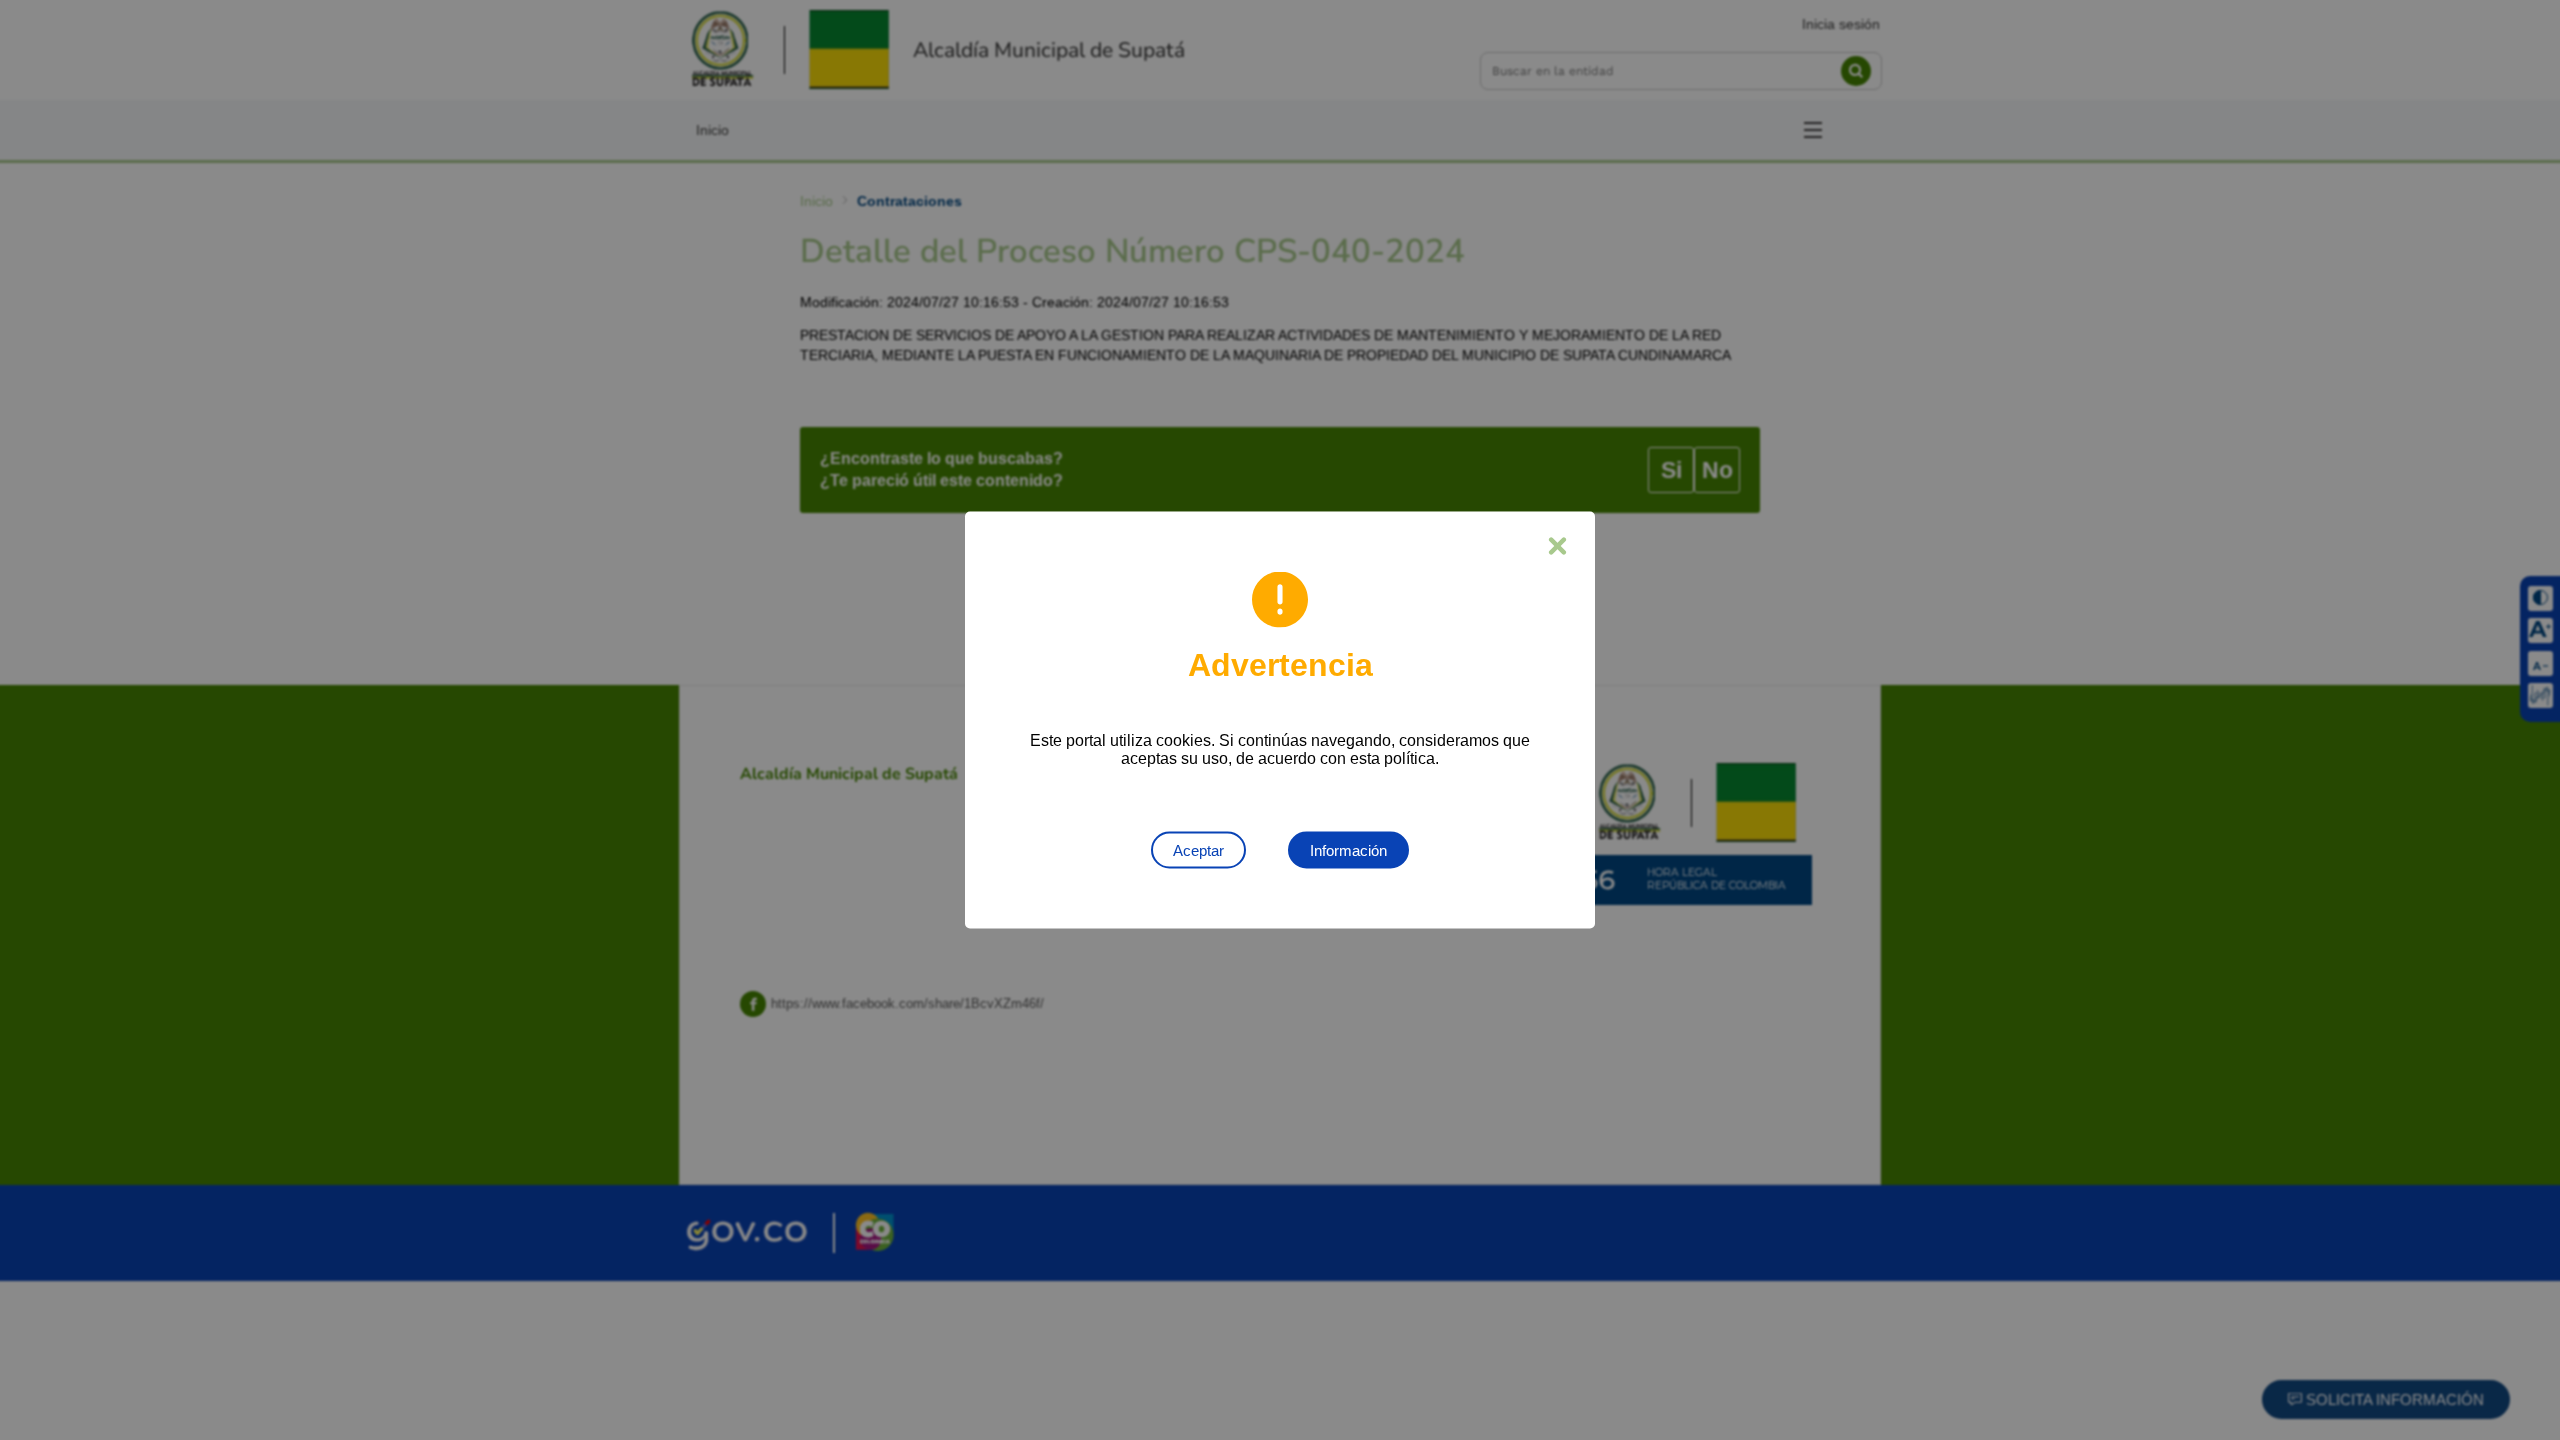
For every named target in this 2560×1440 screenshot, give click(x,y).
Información (1348, 850)
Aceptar (1198, 850)
